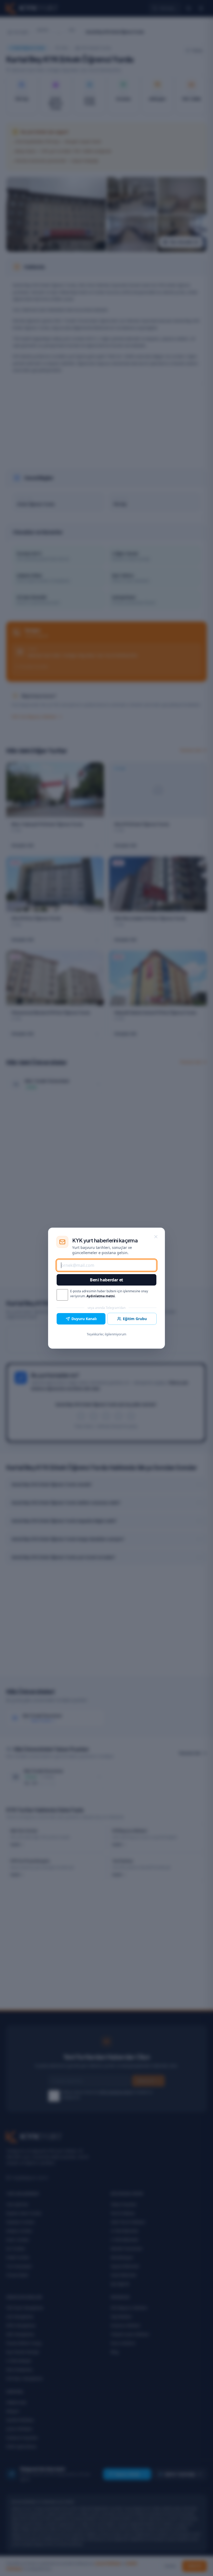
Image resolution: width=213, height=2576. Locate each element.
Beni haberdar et (106, 1280)
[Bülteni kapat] (156, 1237)
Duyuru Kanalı (84, 1319)
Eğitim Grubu (135, 1319)
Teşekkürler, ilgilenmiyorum (106, 1334)
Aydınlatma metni (101, 1296)
